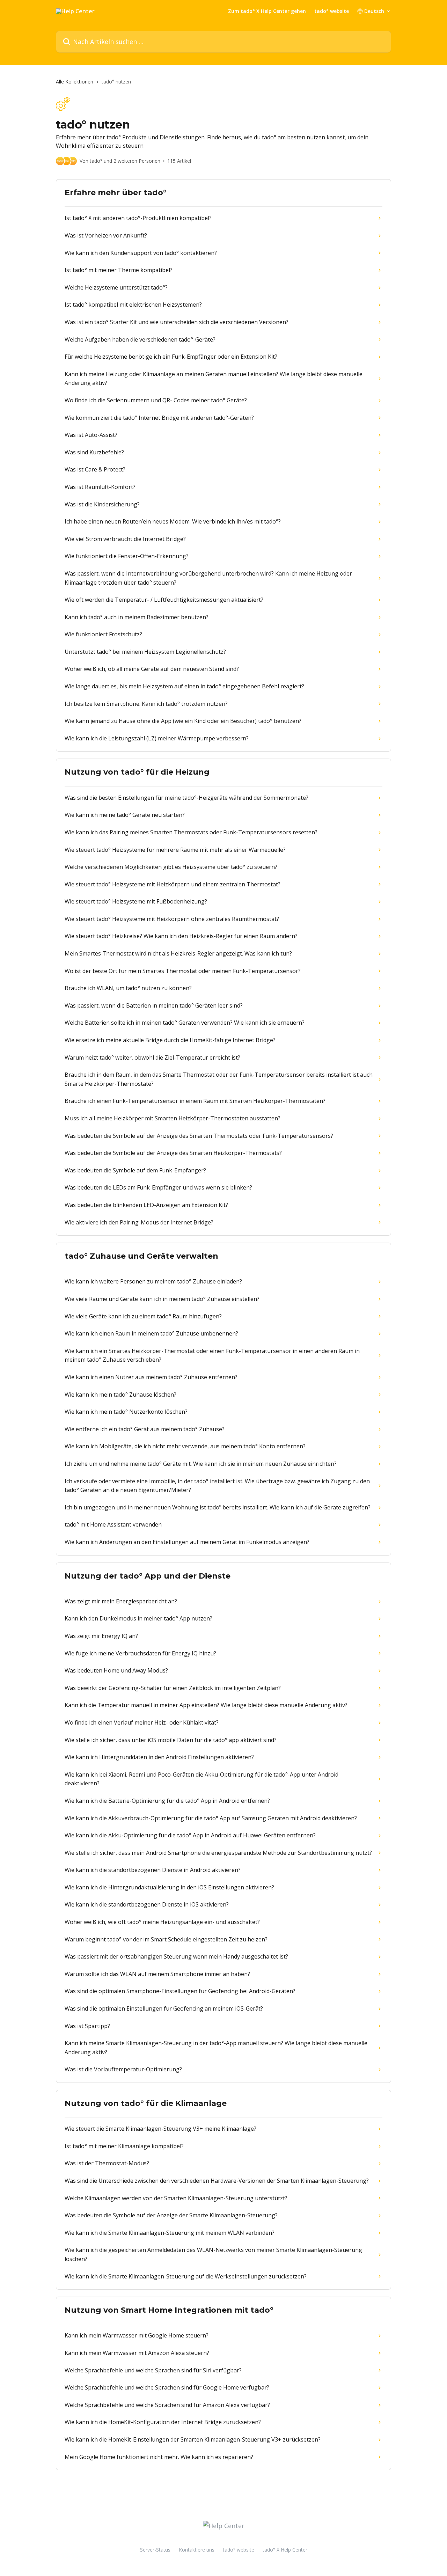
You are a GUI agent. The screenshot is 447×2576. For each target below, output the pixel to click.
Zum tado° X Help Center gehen (267, 11)
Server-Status (155, 2550)
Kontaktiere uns (197, 2550)
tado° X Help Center (285, 2550)
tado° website (332, 11)
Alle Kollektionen (75, 82)
